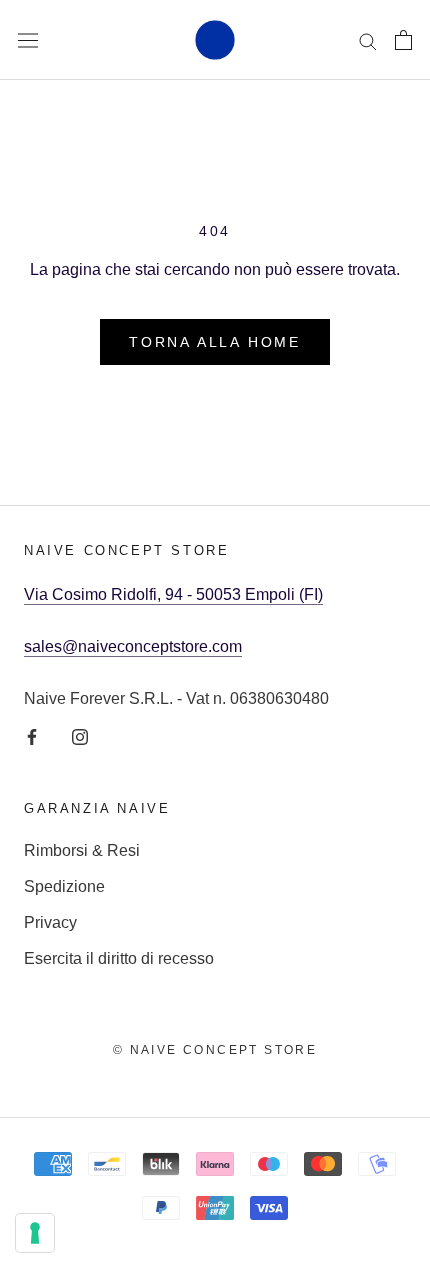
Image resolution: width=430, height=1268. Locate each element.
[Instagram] (80, 736)
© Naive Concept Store (215, 1050)
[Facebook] (32, 736)
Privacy (50, 922)
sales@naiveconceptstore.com (133, 646)
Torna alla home (215, 342)
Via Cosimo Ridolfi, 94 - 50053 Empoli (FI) (173, 594)
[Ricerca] (368, 39)
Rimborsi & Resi (82, 850)
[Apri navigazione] (28, 40)
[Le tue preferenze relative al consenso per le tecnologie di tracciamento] (35, 1233)
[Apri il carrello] (403, 40)
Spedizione (64, 886)
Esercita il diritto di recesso (119, 958)
